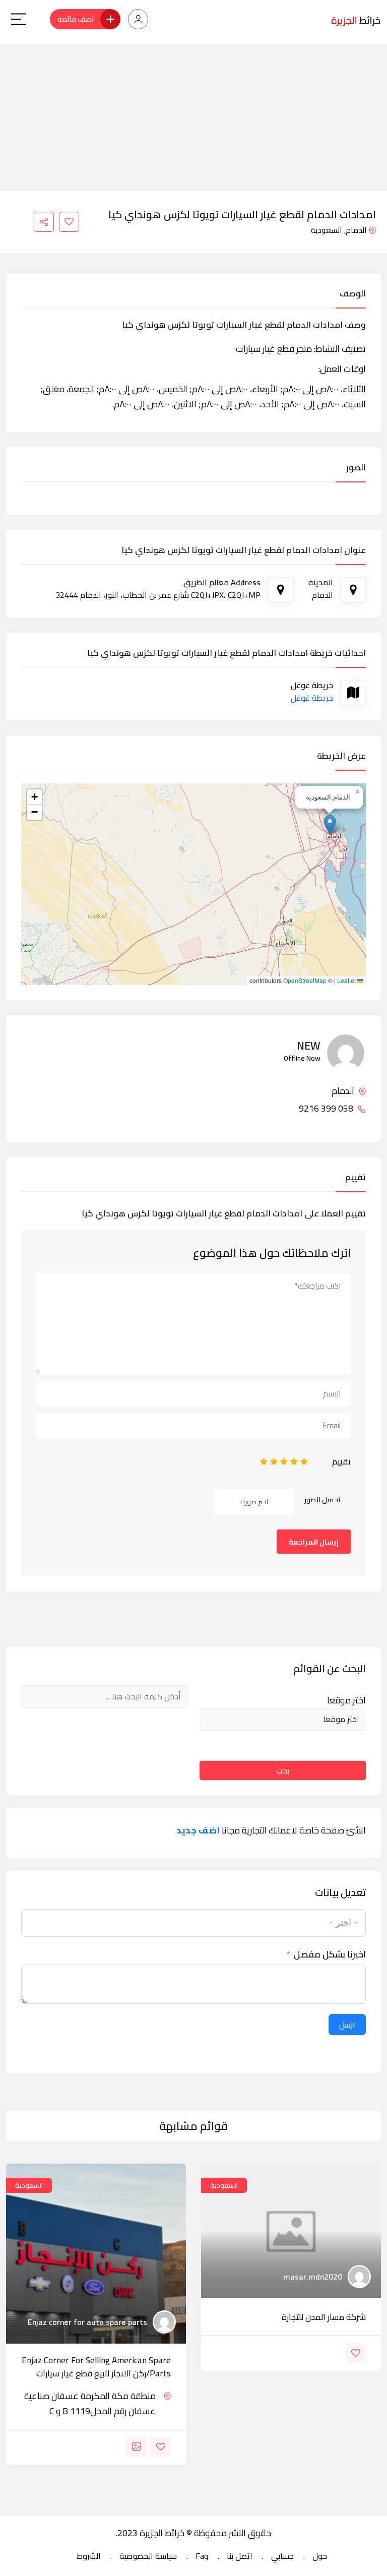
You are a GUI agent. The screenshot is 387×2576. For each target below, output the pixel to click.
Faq (202, 2556)
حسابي (282, 2556)
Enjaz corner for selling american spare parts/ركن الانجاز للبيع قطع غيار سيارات (96, 2367)
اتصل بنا (240, 2556)
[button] (330, 825)
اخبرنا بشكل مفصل (330, 1954)
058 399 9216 (327, 1109)
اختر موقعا (346, 1700)
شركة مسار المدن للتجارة (324, 2317)
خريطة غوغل (312, 698)
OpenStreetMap (305, 980)
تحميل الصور (322, 1500)
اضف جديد (198, 1830)
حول (320, 2556)
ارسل (347, 2025)
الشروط (89, 2556)
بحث (283, 1770)
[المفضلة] (69, 222)
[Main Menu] (19, 19)
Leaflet (347, 980)
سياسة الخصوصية (148, 2556)
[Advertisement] (193, 114)
